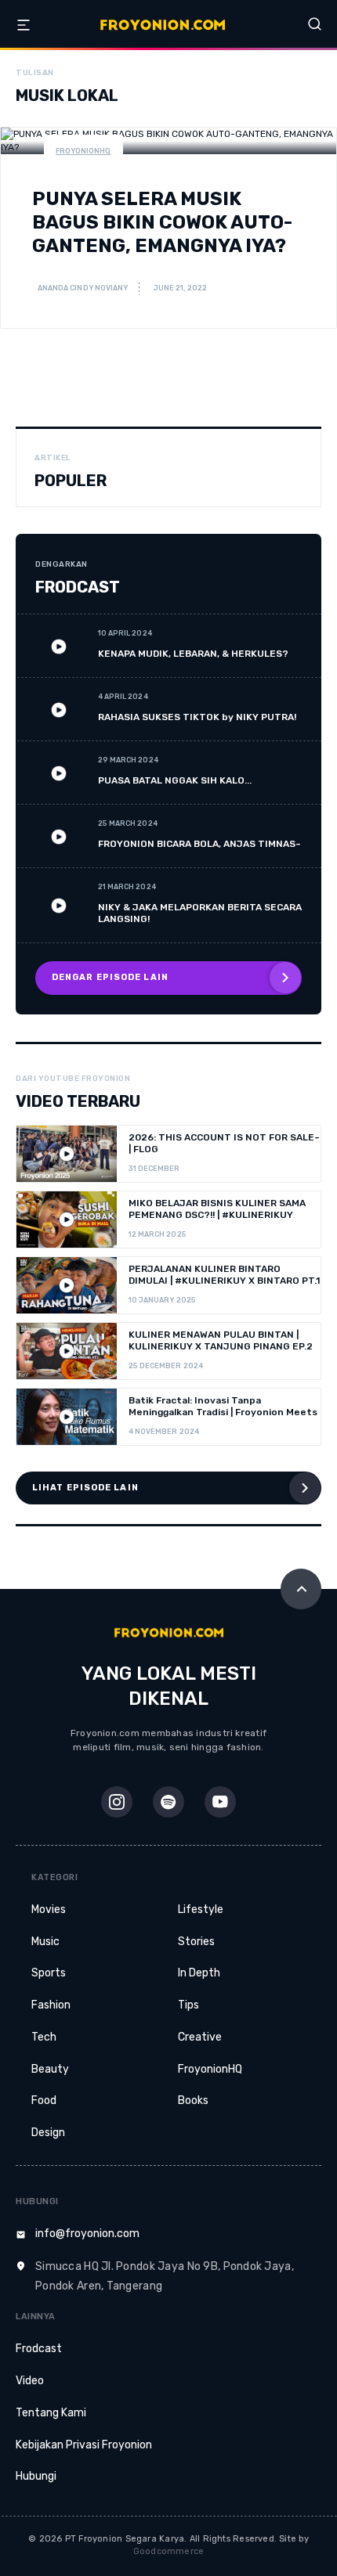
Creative (200, 2037)
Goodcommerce (169, 2551)
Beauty (50, 2069)
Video (30, 2381)
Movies (49, 1909)
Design (48, 2133)
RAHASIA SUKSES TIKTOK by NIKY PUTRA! (197, 717)
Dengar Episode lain (110, 977)
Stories (196, 1942)
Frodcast (39, 2349)
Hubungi (36, 2476)
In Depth (199, 1973)
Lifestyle (201, 1909)
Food (44, 2100)
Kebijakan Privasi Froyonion (84, 2445)
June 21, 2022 (180, 288)
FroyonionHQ (83, 151)
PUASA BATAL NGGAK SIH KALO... (175, 780)
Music (45, 1942)
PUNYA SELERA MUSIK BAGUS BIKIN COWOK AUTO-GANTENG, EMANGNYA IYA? (162, 222)
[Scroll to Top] (301, 1589)
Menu (24, 25)
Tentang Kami (51, 2413)
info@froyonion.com (87, 2234)
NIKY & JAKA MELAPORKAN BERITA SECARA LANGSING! (200, 913)
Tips (188, 2005)
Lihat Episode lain (85, 1488)
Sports (49, 1973)
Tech (44, 2037)
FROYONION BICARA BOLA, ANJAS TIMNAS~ (199, 844)
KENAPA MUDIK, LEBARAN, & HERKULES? (193, 654)
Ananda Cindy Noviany (82, 288)
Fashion (51, 2005)
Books (193, 2100)
